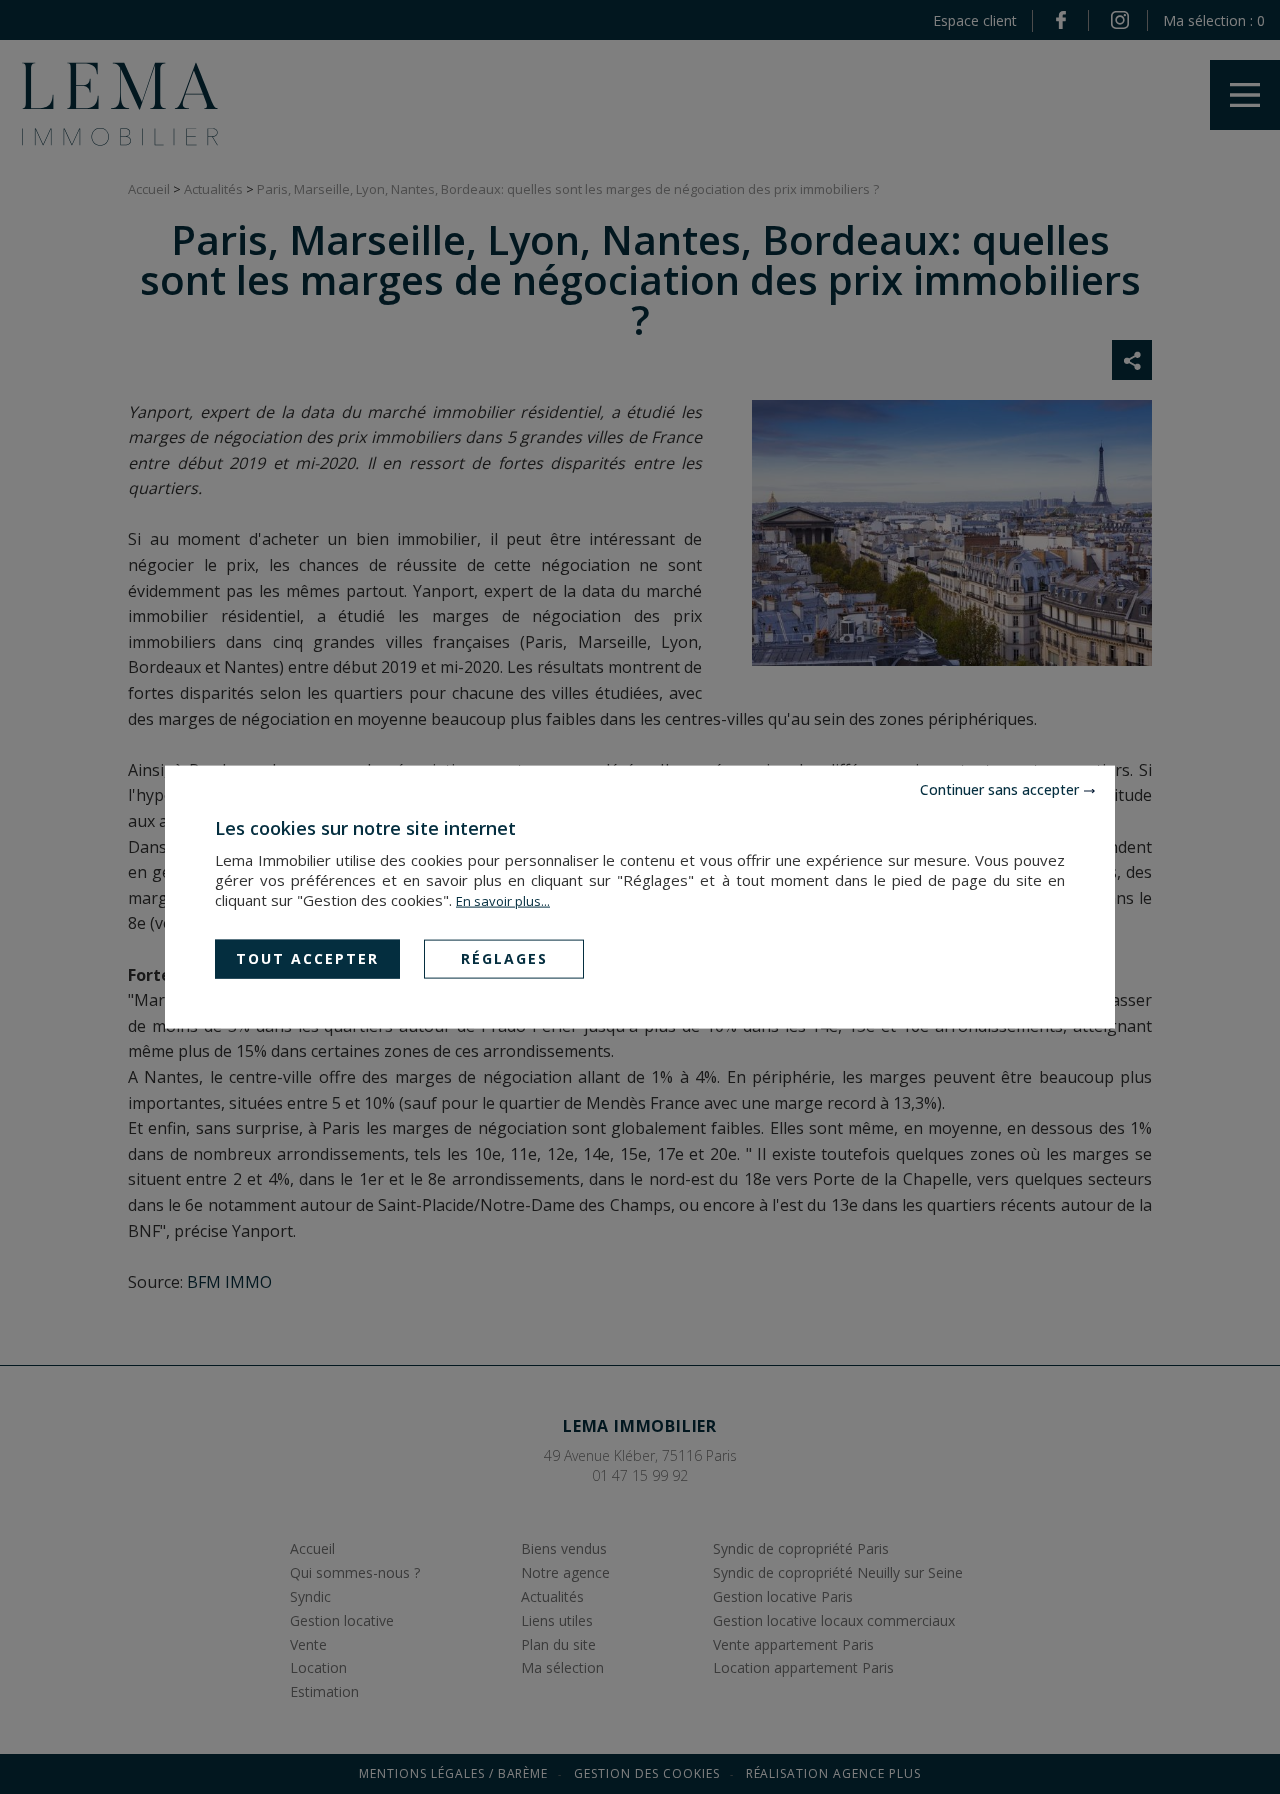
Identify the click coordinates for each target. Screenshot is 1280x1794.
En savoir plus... (503, 901)
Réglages (504, 958)
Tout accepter (307, 958)
